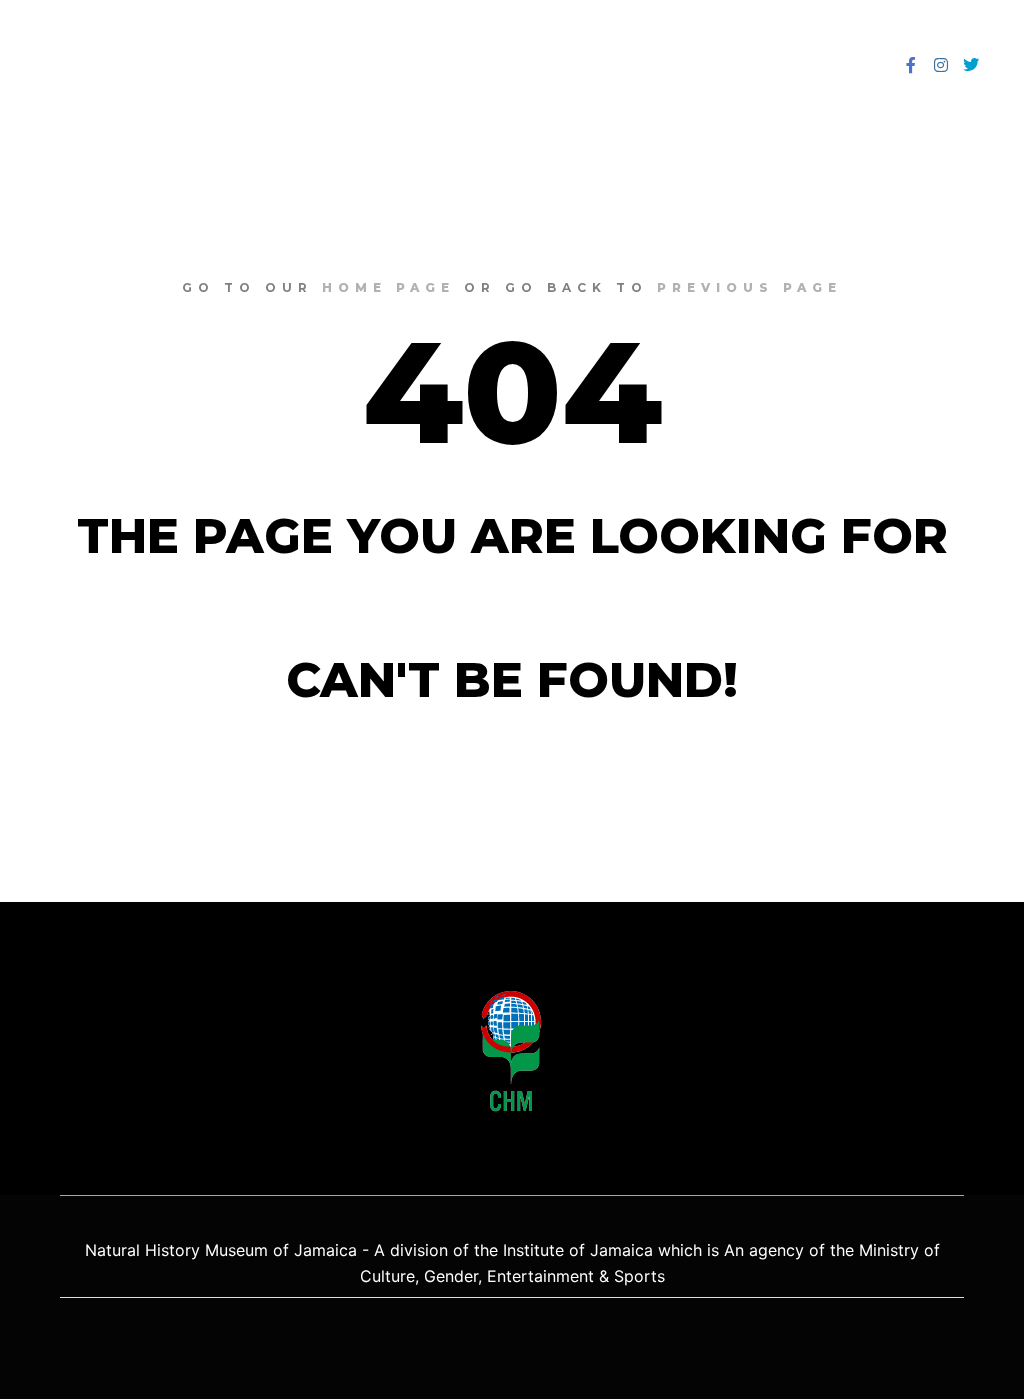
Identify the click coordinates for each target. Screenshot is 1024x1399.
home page (388, 287)
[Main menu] (849, 65)
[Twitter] (971, 65)
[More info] (813, 65)
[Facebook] (911, 65)
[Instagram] (941, 65)
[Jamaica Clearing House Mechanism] (86, 65)
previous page (749, 287)
